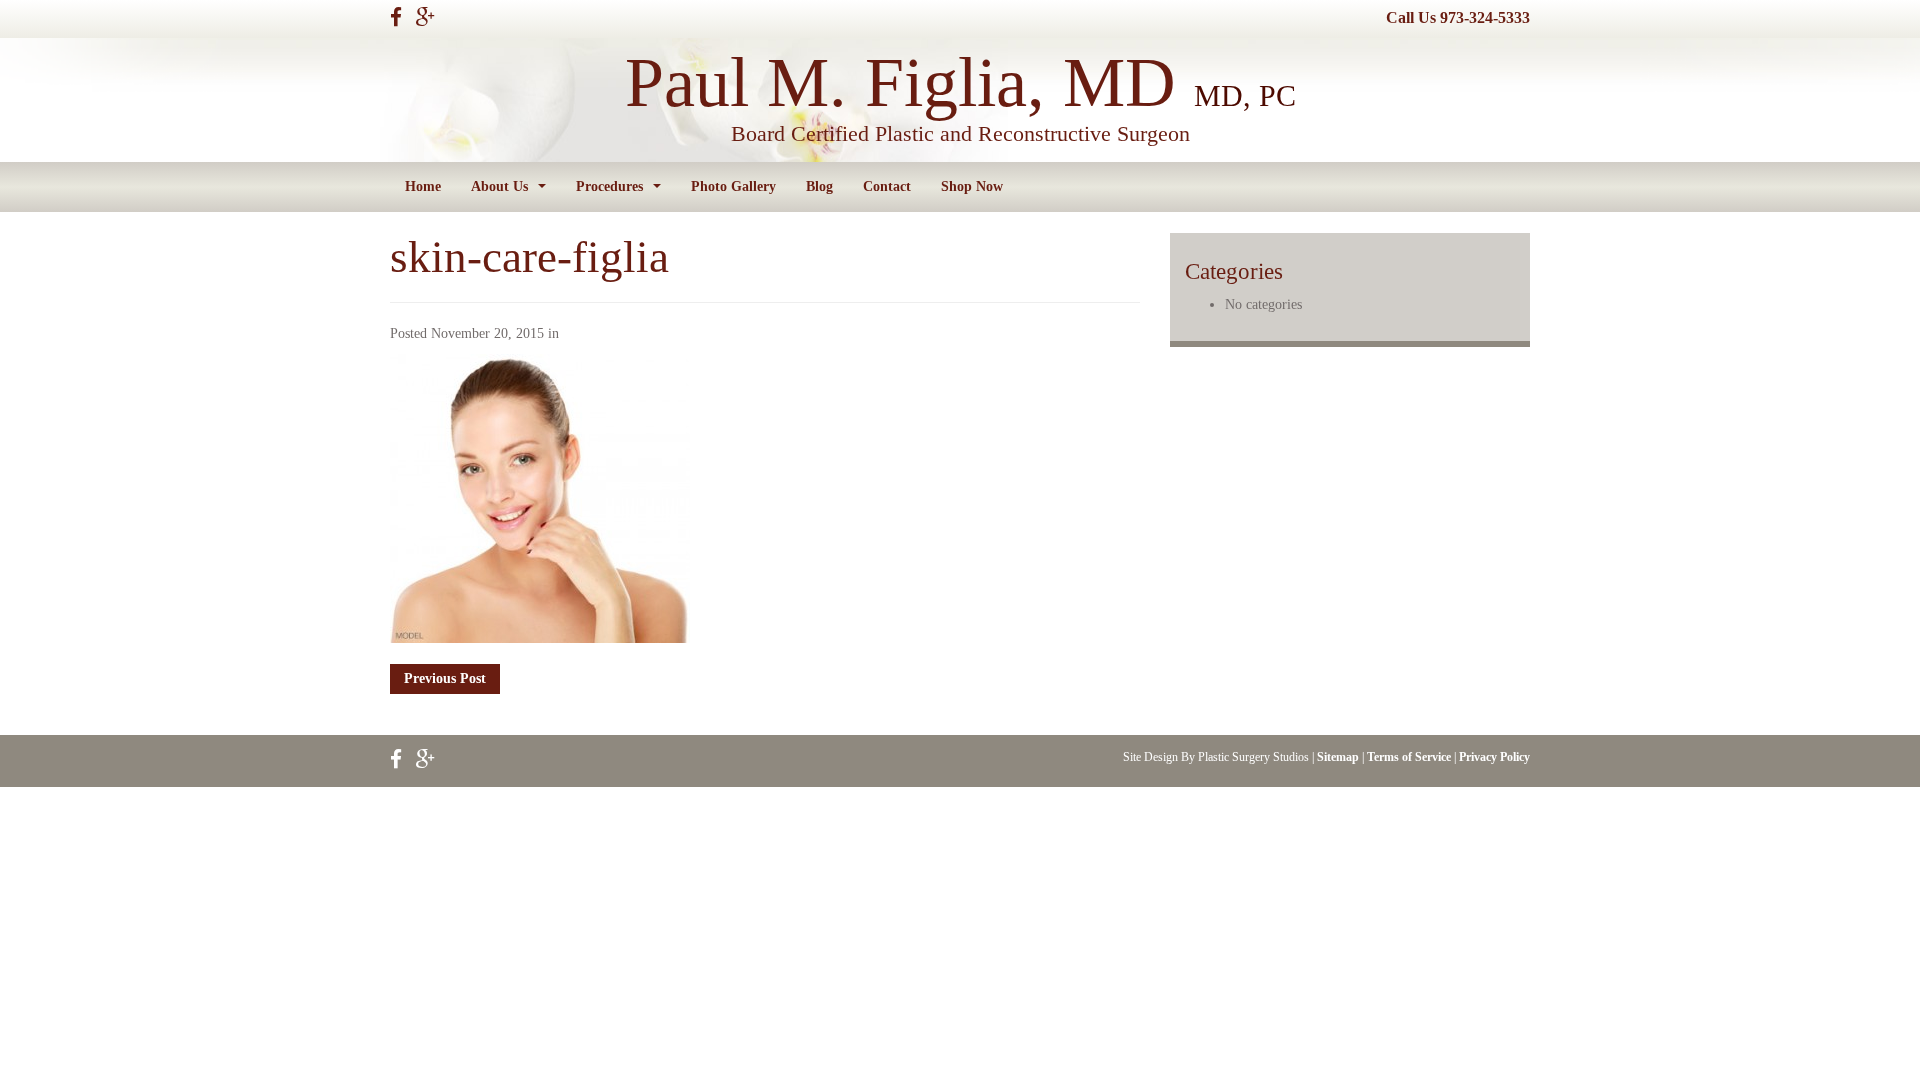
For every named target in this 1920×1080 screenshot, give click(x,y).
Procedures (622, 192)
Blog (819, 186)
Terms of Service (1409, 757)
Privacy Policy (1494, 757)
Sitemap (1338, 757)
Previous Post (445, 678)
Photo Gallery (733, 186)
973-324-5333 (1485, 17)
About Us (512, 192)
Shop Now (972, 186)
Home (423, 186)
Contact (887, 186)
